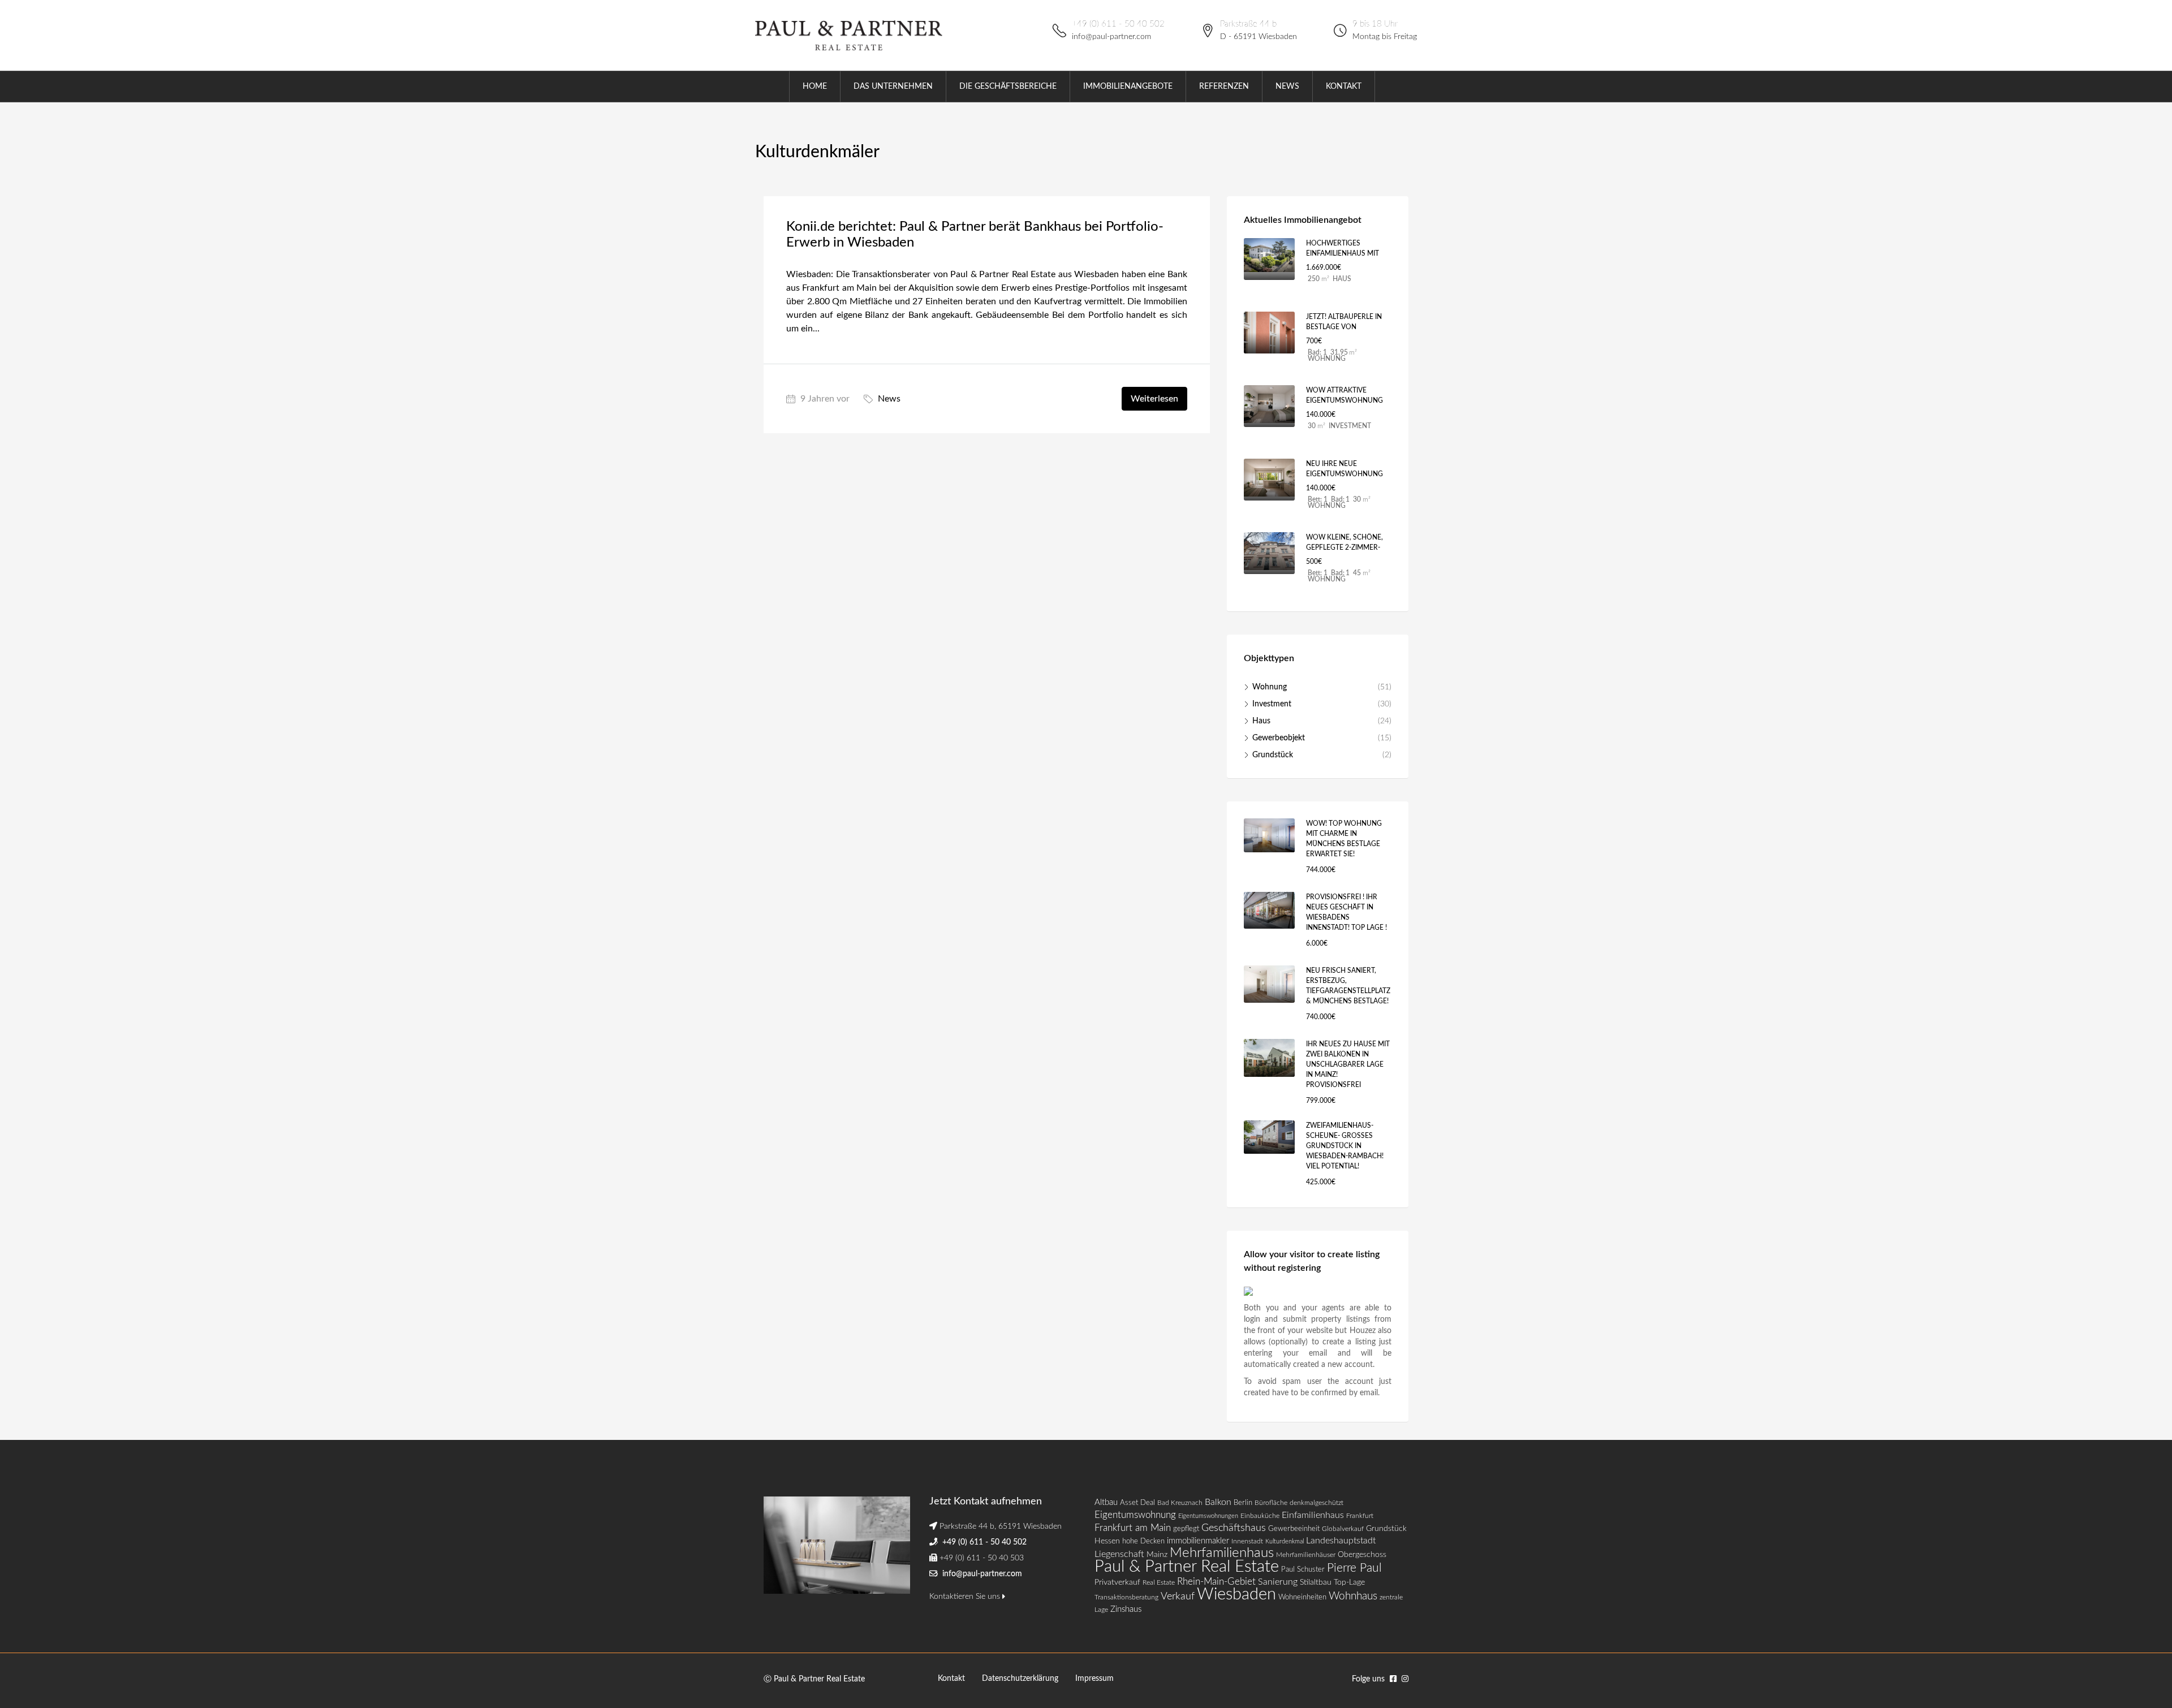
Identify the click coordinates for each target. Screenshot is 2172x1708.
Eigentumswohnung (1135, 1515)
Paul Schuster (1303, 1570)
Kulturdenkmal (1285, 1541)
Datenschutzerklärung (1020, 1679)
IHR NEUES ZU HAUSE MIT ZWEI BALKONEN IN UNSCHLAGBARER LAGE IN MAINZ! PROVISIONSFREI (1348, 1064)
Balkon (1218, 1502)
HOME (815, 87)
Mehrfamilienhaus (1222, 1553)
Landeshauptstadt (1341, 1541)
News (889, 399)
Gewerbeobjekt (1279, 738)
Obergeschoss (1362, 1555)
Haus (1261, 721)
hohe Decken (1143, 1541)
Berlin (1243, 1503)
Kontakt (951, 1679)
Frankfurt (1360, 1516)
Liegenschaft (1119, 1554)
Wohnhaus (1353, 1596)
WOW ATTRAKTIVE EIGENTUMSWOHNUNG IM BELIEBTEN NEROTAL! (1345, 400)
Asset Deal (1137, 1503)
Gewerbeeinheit (1294, 1529)
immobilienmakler (1198, 1541)
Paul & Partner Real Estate (1187, 1567)
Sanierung (1278, 1582)
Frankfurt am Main (1133, 1528)
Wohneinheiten (1302, 1597)
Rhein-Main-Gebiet (1216, 1582)
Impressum (1094, 1679)
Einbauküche (1260, 1516)
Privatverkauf (1117, 1582)
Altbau (1106, 1502)
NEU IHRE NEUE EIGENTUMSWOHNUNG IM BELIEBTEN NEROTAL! (1345, 474)
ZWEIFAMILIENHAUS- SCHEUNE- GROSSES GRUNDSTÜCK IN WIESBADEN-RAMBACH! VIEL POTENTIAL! (1345, 1146)
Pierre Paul (1354, 1568)
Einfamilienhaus (1313, 1515)
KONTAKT (1344, 87)
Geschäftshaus (1234, 1528)
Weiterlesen (1154, 399)
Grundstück (1273, 755)
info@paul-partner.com (1111, 37)
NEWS (1287, 87)
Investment (1272, 704)
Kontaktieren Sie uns (966, 1597)
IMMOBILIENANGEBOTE (1128, 87)
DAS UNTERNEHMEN (893, 87)
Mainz (1157, 1554)
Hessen (1107, 1541)
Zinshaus (1126, 1609)
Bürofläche (1271, 1503)
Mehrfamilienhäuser (1306, 1555)
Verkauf (1178, 1596)
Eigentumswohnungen (1208, 1516)
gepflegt (1186, 1529)
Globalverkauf (1343, 1529)
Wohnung (1270, 687)
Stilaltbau (1316, 1582)
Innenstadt (1247, 1541)
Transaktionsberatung (1126, 1597)
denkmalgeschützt (1316, 1503)
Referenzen (1224, 87)
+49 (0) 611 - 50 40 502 (1118, 24)
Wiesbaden (1236, 1594)
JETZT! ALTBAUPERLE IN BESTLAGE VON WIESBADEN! (1344, 327)
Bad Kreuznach (1180, 1503)
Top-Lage (1349, 1582)
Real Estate (1159, 1582)
